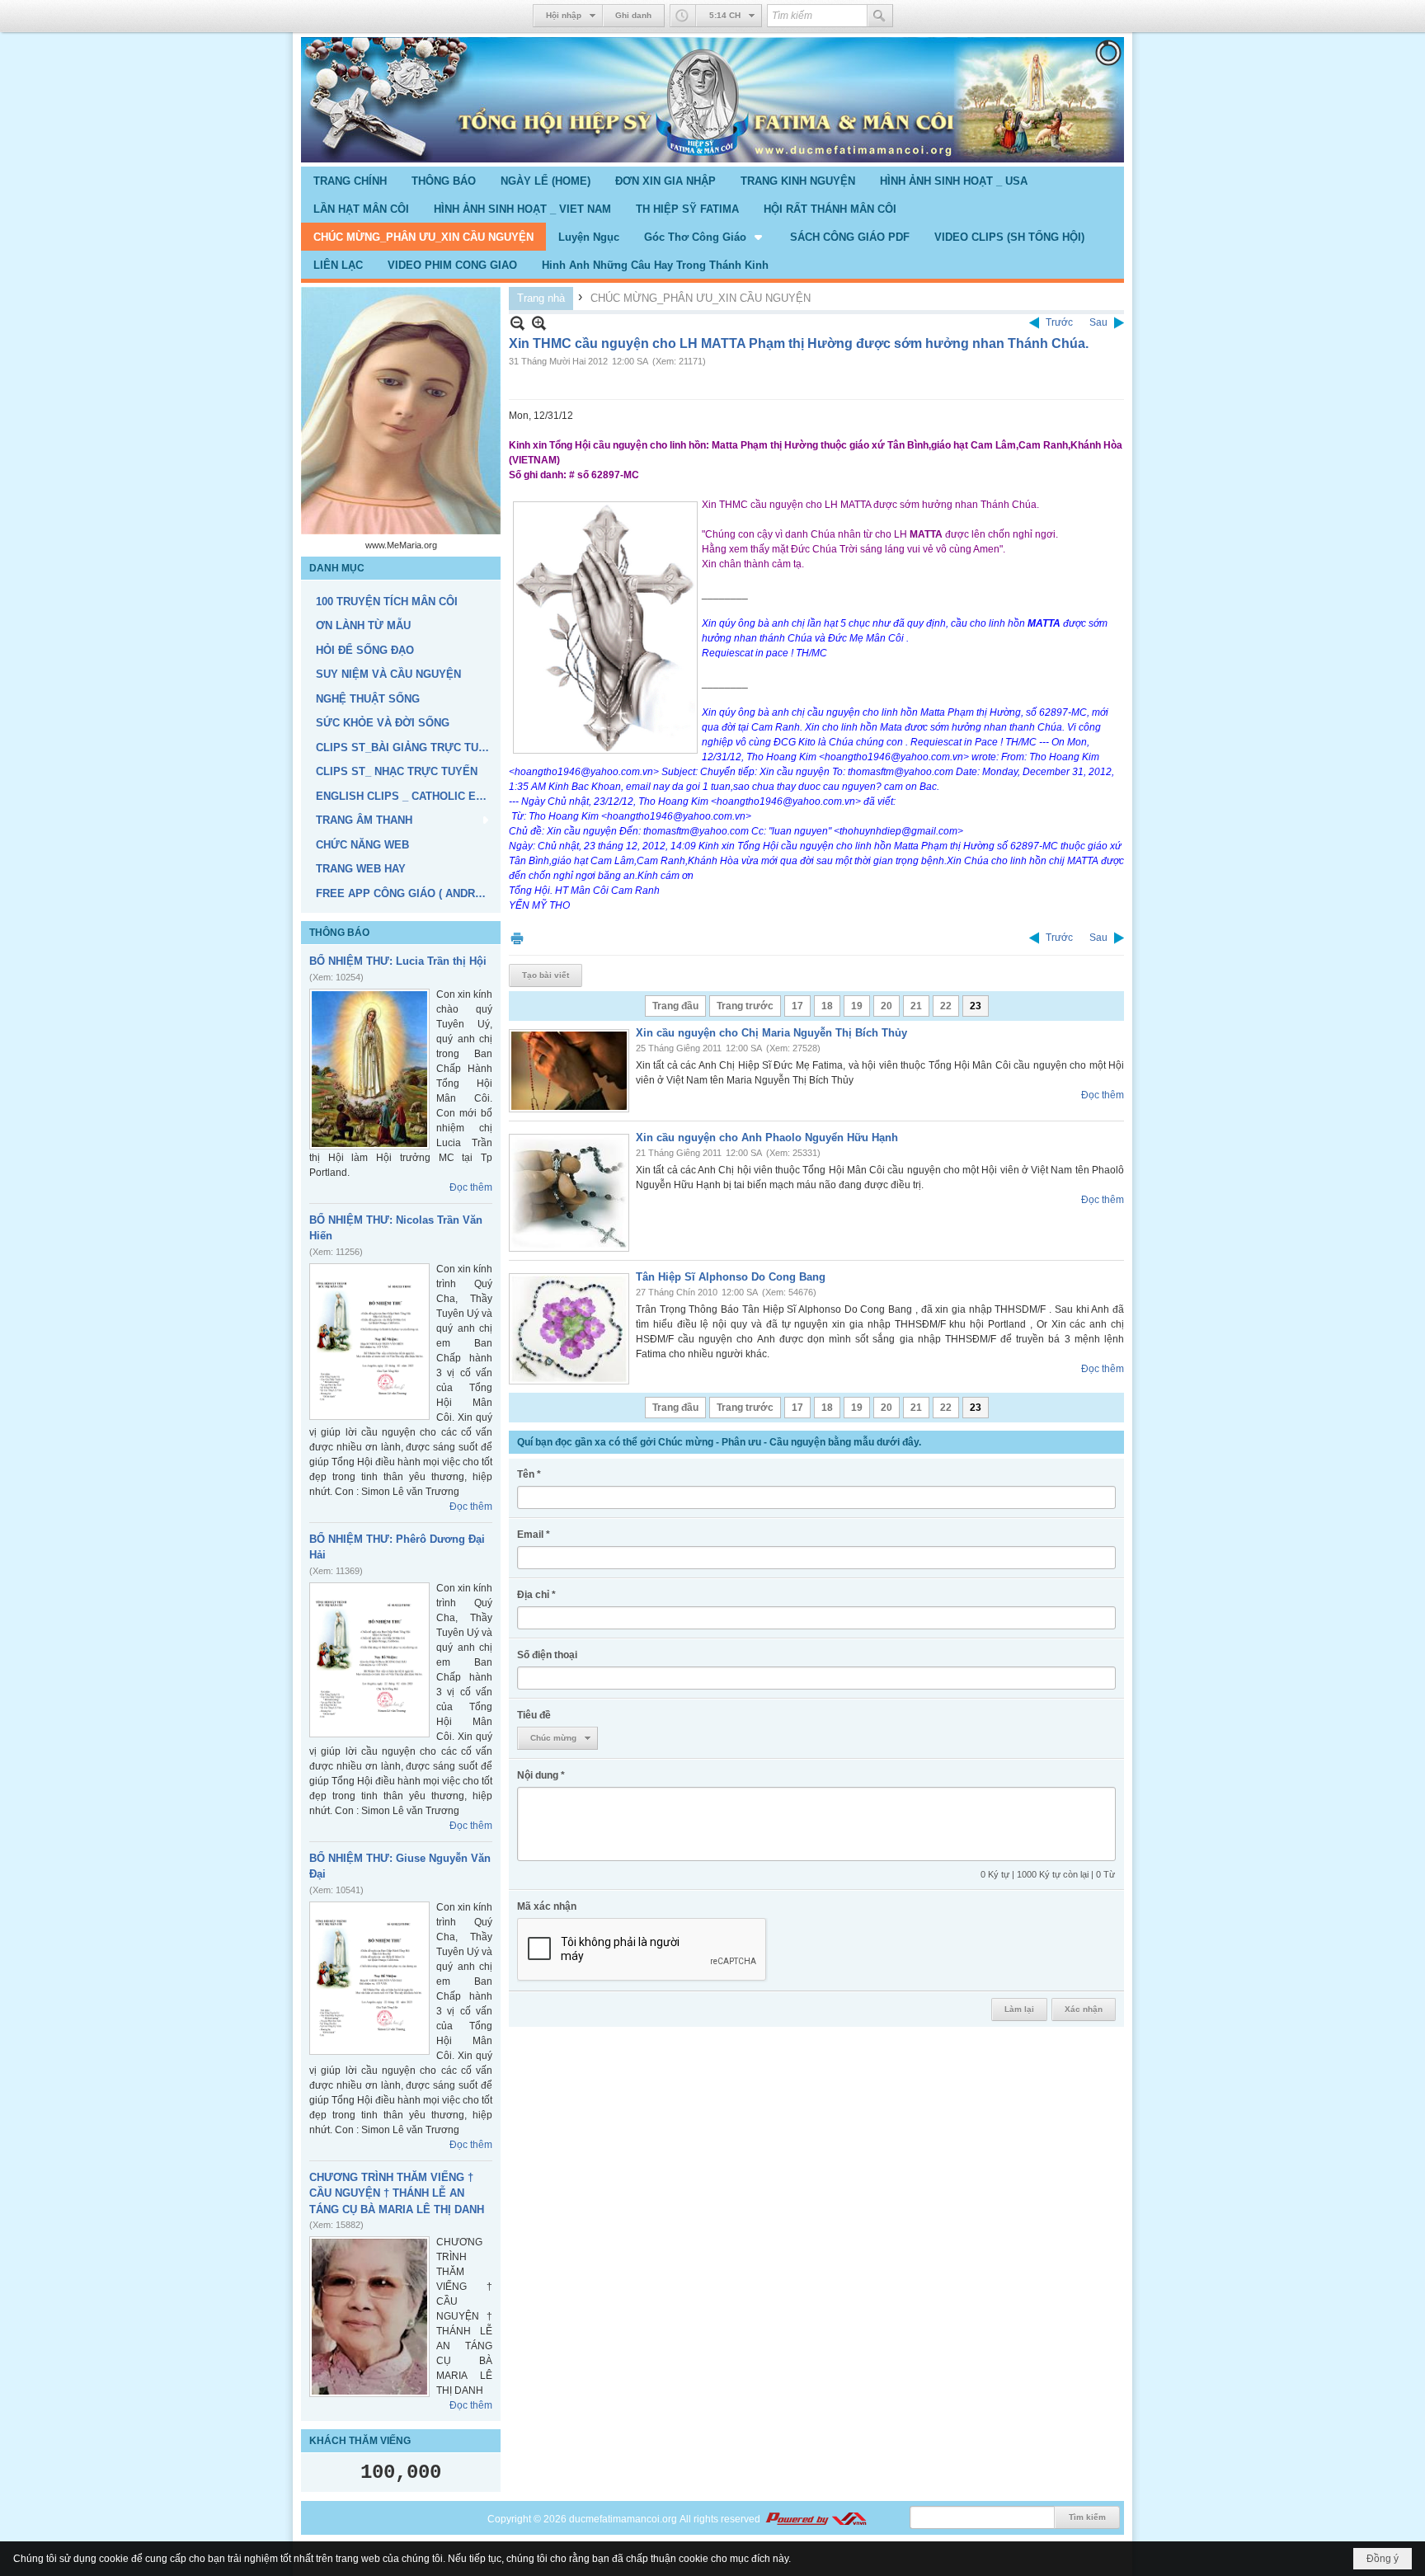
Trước (1059, 322)
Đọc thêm (471, 1187)
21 (916, 1006)
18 (827, 1006)
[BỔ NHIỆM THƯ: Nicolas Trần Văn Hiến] (369, 1342)
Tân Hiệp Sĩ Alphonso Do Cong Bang (731, 1277)
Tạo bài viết (546, 975)
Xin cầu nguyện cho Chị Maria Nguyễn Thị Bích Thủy (771, 1033)
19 (857, 1006)
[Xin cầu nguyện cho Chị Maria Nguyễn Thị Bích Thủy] (569, 1071)
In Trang (517, 938)
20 (887, 1006)
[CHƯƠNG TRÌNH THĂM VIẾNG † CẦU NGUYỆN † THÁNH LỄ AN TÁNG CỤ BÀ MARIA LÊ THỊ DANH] (369, 2317)
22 (946, 1006)
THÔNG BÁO (339, 933)
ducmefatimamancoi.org (623, 2519)
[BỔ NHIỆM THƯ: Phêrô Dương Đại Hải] (369, 1660)
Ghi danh (633, 15)
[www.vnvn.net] (816, 2519)
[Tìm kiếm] (880, 16)
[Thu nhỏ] (517, 323)
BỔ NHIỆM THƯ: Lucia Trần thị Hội (398, 961)
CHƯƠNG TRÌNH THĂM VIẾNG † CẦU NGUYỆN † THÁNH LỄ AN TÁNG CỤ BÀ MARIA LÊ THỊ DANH (397, 2193)
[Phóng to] (539, 323)
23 (976, 1006)
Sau (1098, 322)
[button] (705, 237)
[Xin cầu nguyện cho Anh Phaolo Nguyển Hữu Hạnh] (569, 1193)
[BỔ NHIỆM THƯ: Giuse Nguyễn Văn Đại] (369, 1978)
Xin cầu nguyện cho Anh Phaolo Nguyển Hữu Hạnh (767, 1138)
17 (797, 1006)
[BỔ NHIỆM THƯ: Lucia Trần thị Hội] (369, 1069)
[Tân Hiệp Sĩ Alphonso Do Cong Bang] (569, 1329)
